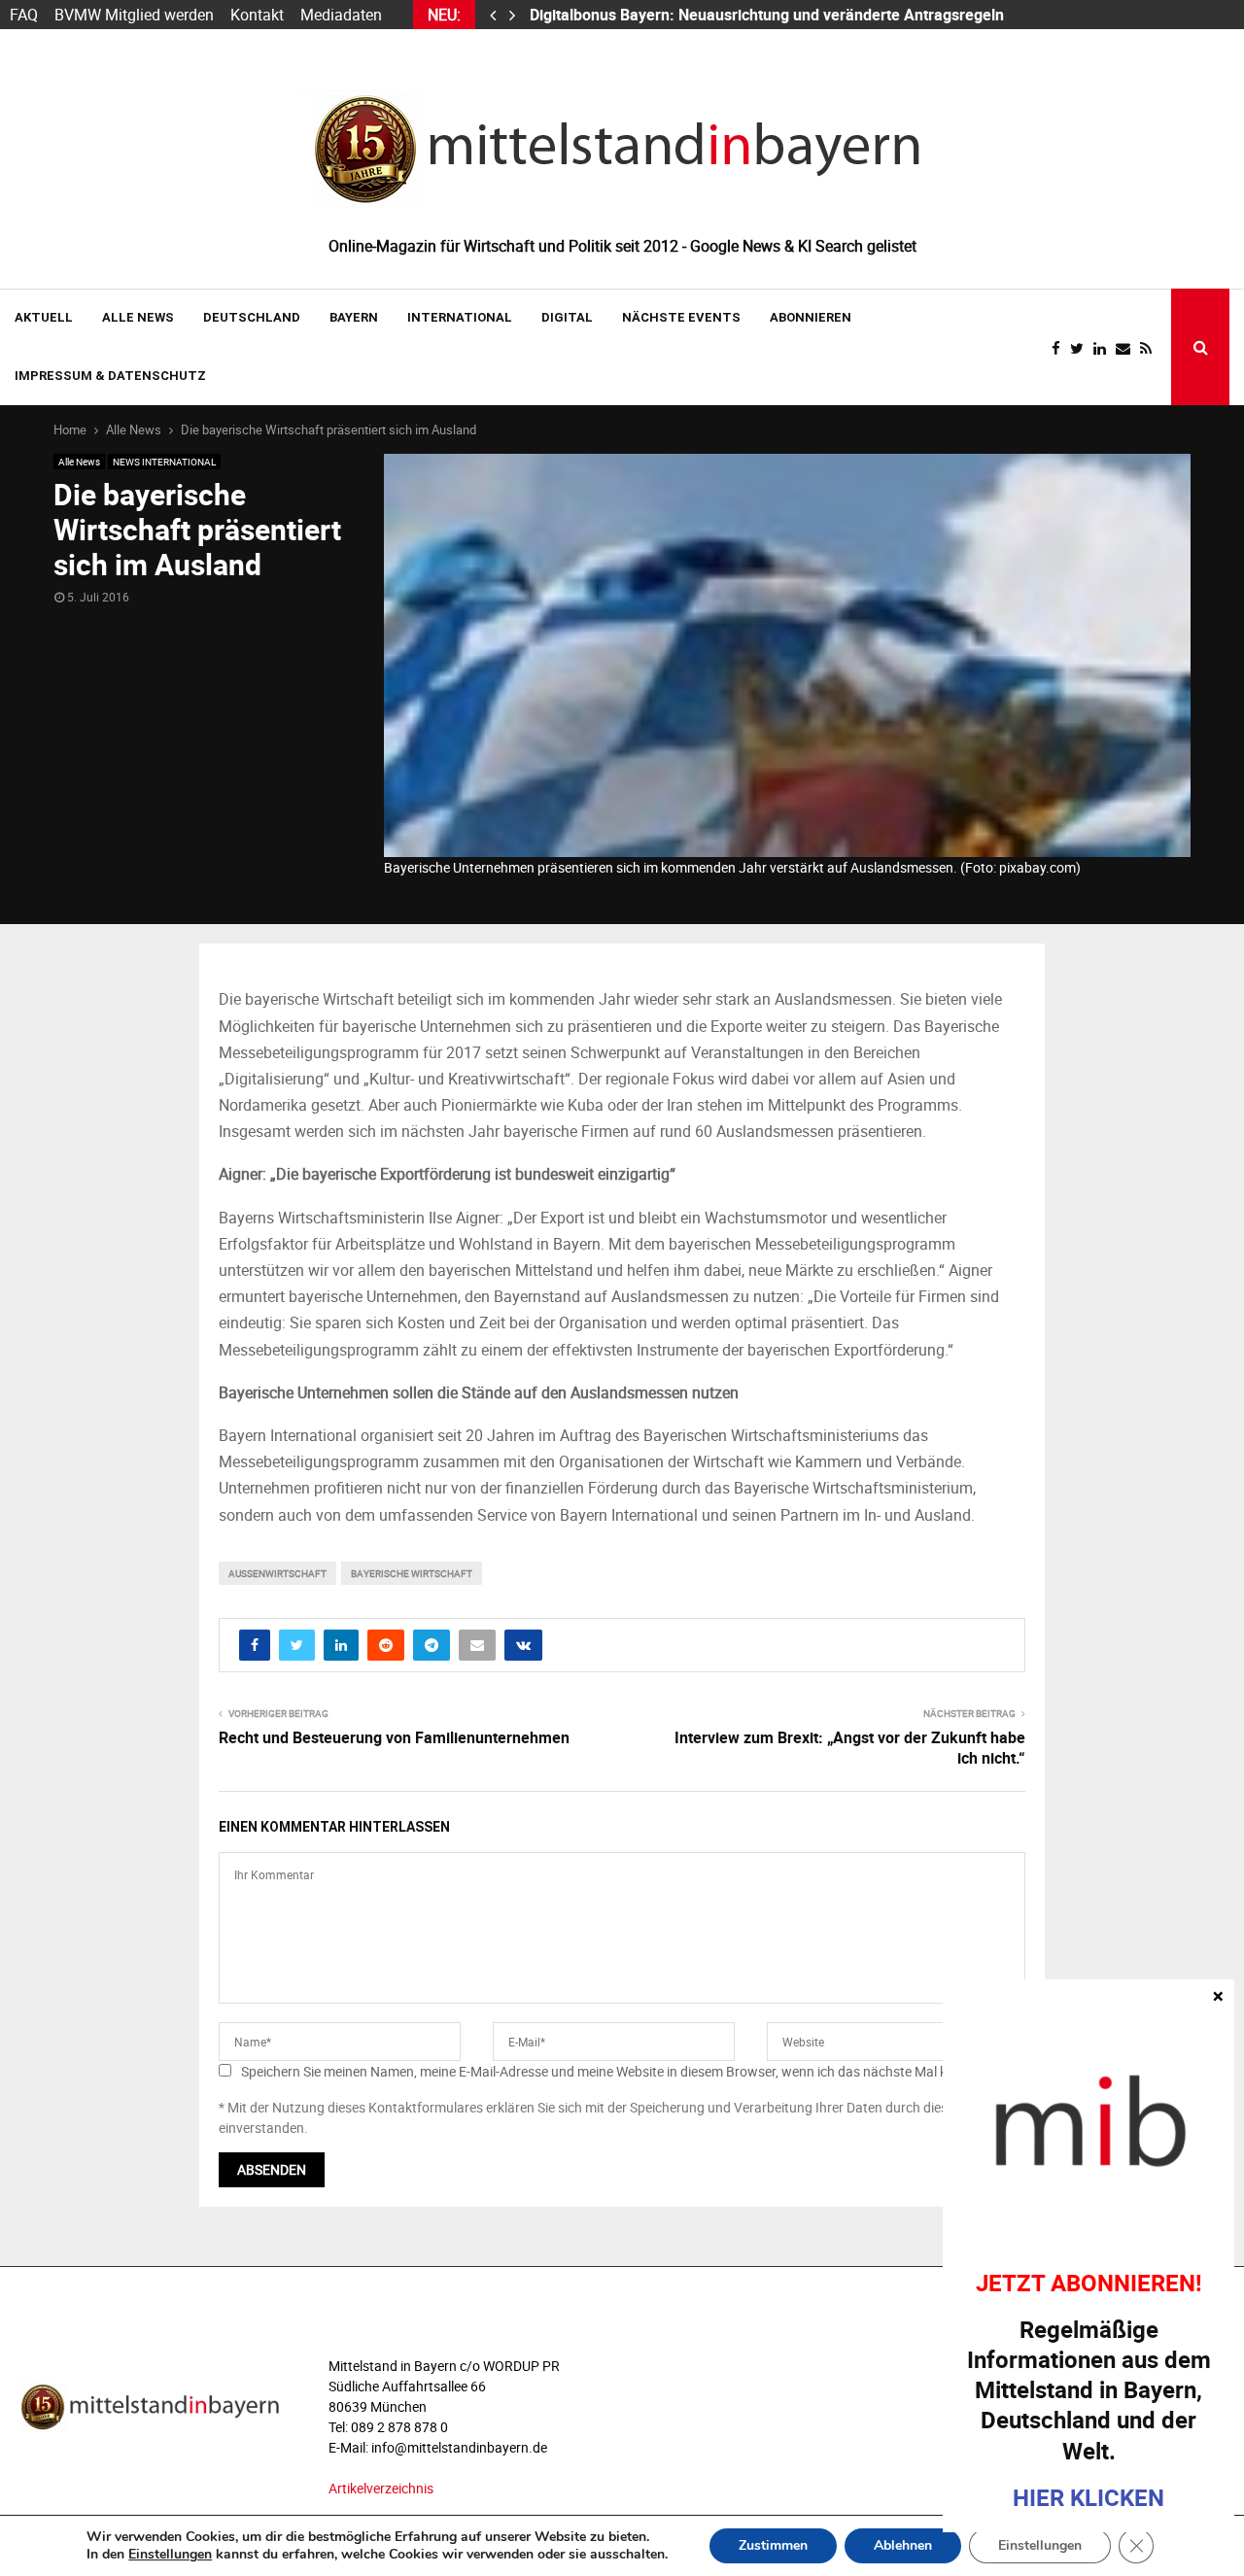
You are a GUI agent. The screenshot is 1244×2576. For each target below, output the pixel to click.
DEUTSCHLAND (252, 317)
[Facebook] (1061, 348)
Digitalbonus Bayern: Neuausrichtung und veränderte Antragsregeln (769, 15)
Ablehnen (903, 2545)
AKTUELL (44, 317)
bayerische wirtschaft (412, 1573)
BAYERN (354, 317)
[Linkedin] (1105, 348)
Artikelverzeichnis (381, 2488)
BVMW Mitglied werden (134, 15)
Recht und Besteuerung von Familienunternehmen (394, 1737)
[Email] (1128, 348)
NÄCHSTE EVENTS (681, 317)
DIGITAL (567, 317)
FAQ (24, 15)
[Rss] (1151, 348)
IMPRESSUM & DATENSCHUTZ (110, 376)
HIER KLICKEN (1088, 2497)
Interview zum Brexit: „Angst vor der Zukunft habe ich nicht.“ (850, 1748)
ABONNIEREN (811, 317)
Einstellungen (170, 2555)
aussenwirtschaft (277, 1573)
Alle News (138, 317)
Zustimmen (773, 2545)
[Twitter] (1082, 348)
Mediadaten (341, 15)
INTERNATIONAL (460, 317)
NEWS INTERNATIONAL (164, 462)
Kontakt (257, 15)
